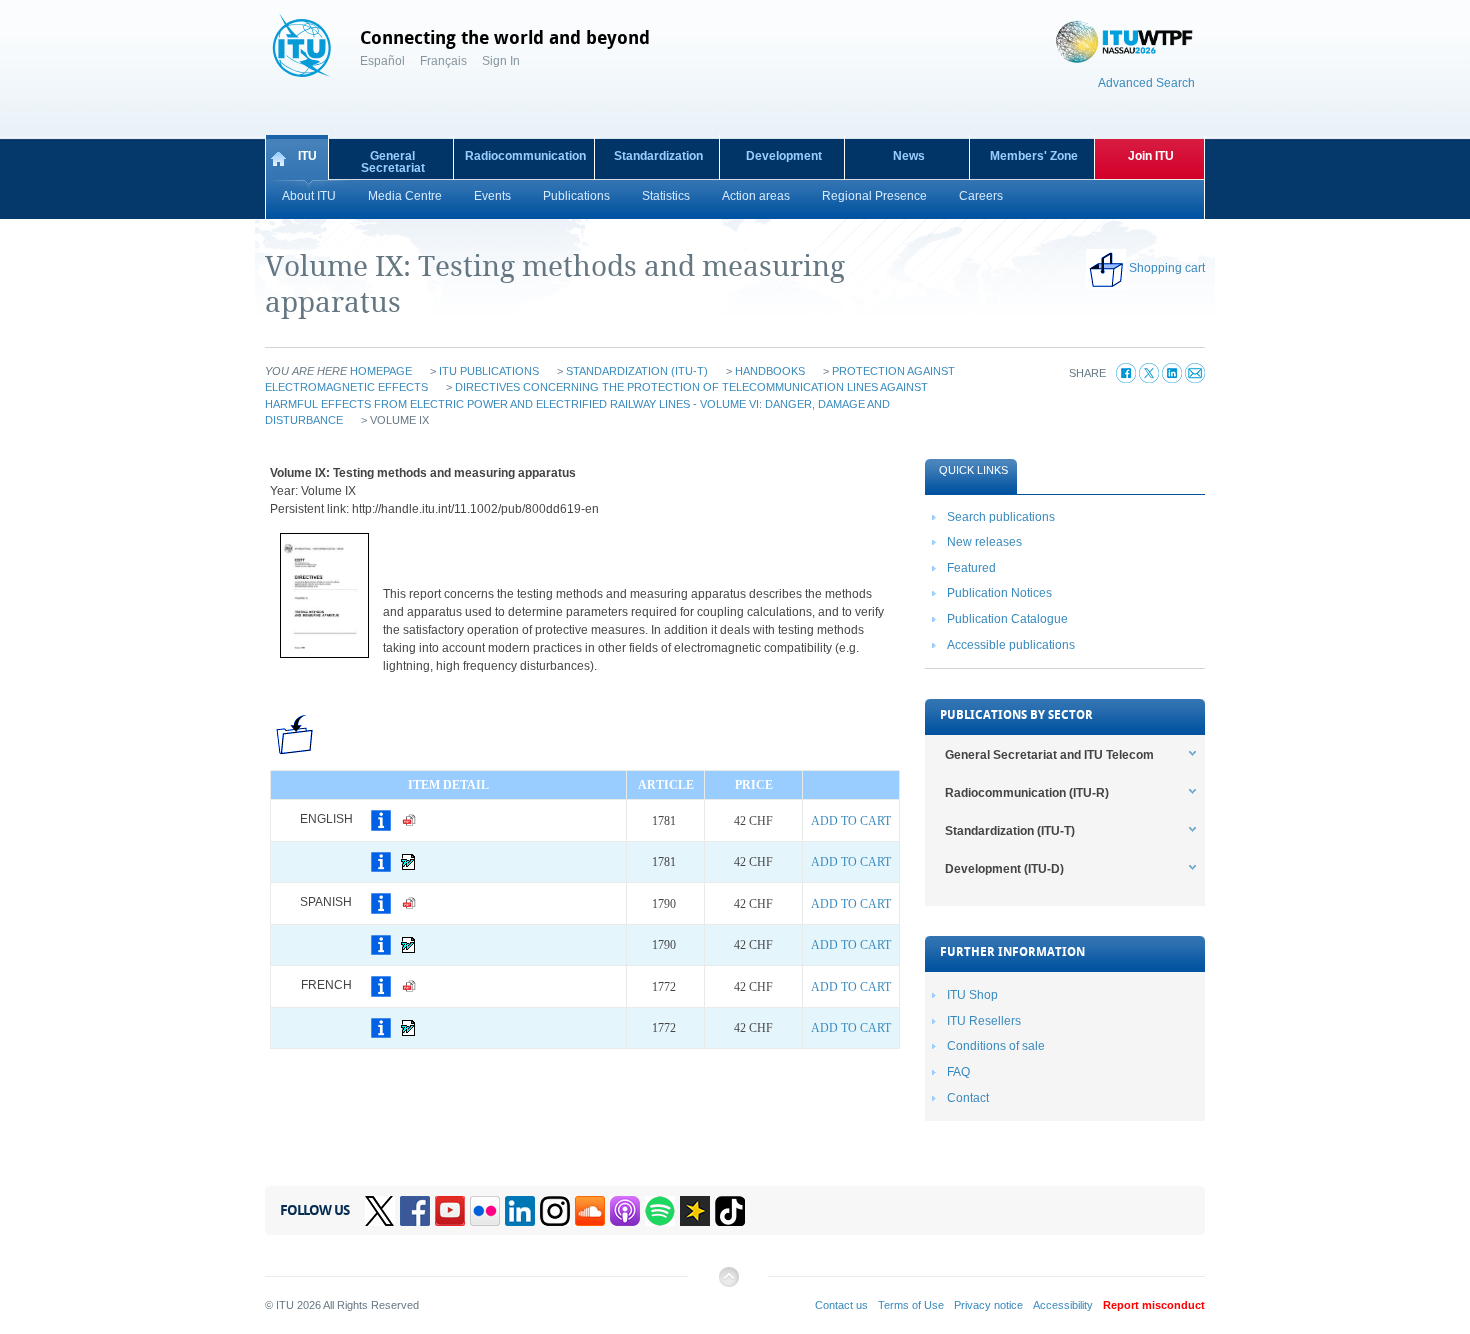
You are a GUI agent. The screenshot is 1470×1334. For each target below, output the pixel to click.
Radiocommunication (525, 156)
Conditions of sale (996, 1046)
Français (443, 61)
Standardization (658, 156)
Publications (576, 196)
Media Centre (405, 196)
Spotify (660, 1211)
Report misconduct (1154, 1305)
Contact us (841, 1305)
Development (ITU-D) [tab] (1004, 869)
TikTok (730, 1211)
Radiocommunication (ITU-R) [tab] (1027, 793)
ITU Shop (972, 995)
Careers (981, 196)
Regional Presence (874, 196)
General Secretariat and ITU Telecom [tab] (1049, 755)
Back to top (728, 1284)
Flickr (485, 1211)
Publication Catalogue (1007, 619)
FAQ (958, 1072)
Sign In (501, 61)
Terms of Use (911, 1305)
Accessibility (1063, 1305)
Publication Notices (999, 593)
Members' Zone (1034, 156)
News (909, 156)
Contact (968, 1098)
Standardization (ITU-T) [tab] (1010, 831)
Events (492, 196)
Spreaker (695, 1211)
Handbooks (770, 371)
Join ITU (1151, 156)
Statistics (666, 196)
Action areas (756, 196)
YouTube (450, 1211)
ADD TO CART (851, 821)
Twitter (380, 1211)
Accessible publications (1011, 645)
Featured (971, 568)
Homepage (381, 371)
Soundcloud (590, 1211)
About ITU (309, 196)
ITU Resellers (984, 1021)
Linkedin (520, 1211)
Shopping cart (1167, 268)
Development (784, 156)
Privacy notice (988, 1305)
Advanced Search (1146, 83)
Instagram (555, 1211)
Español (382, 61)
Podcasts (625, 1211)
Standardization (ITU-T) (637, 371)
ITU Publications (489, 371)
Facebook (415, 1211)
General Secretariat (393, 162)
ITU (307, 156)
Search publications (1001, 517)
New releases (984, 542)
